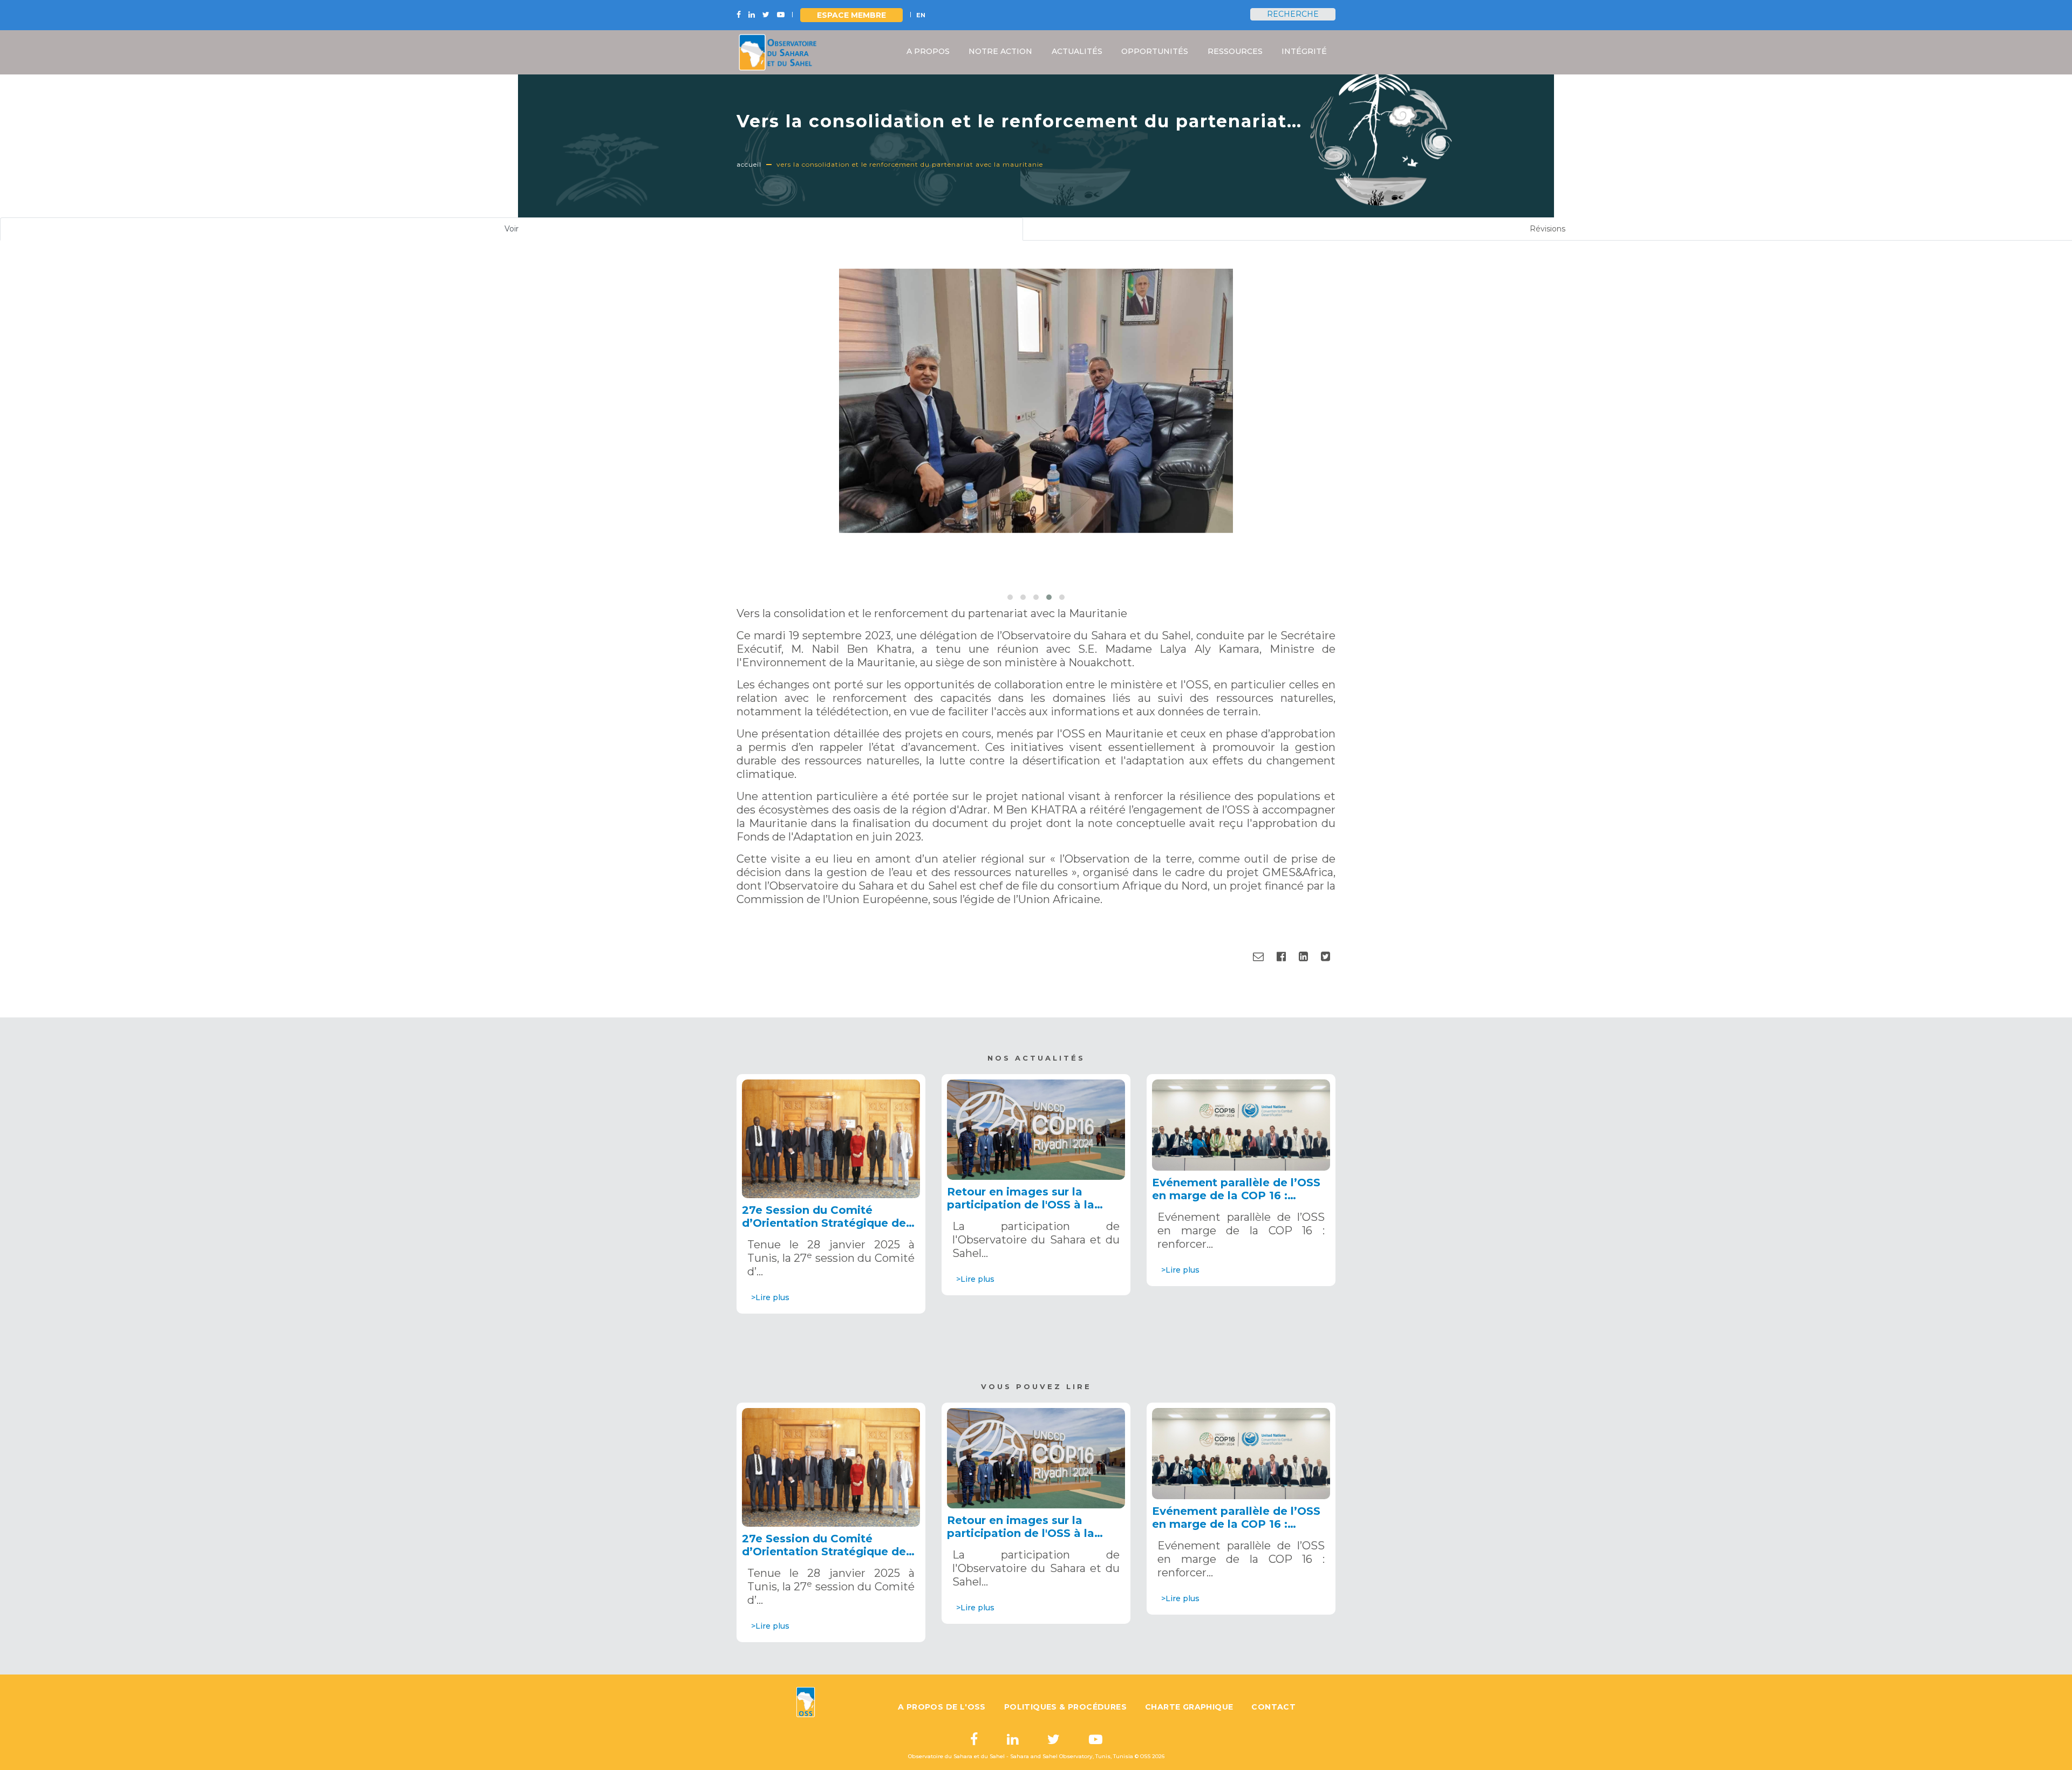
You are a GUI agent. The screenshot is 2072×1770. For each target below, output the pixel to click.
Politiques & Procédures (1065, 1707)
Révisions (1548, 229)
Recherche (1293, 14)
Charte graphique (1189, 1707)
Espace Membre (851, 15)
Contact (1273, 1707)
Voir (525, 232)
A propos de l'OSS (942, 1707)
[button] (1010, 597)
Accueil (749, 164)
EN (921, 15)
